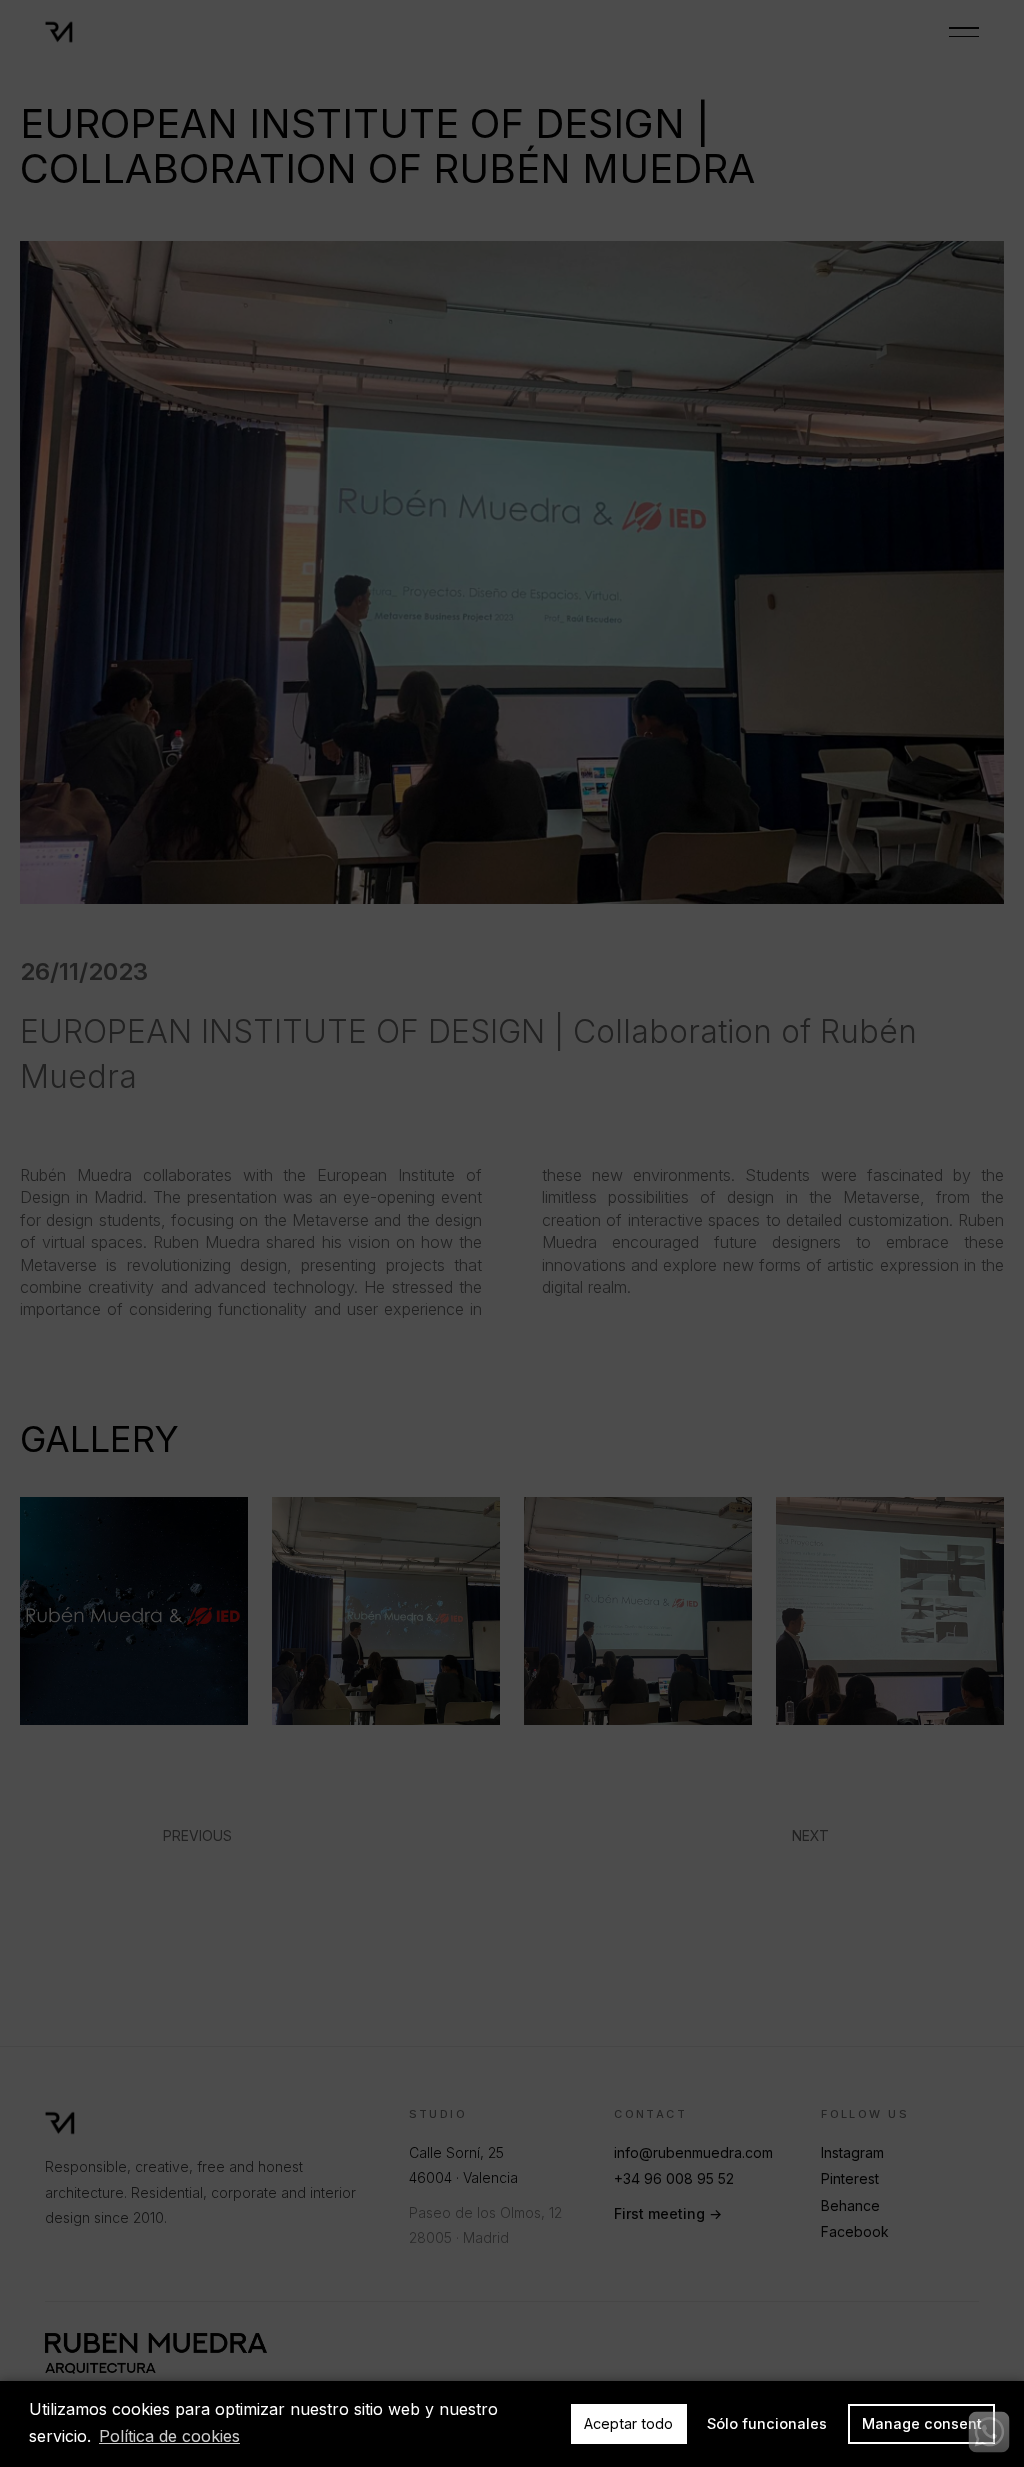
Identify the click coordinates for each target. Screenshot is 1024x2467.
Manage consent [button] (922, 2423)
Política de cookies (169, 2436)
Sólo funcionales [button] (767, 2423)
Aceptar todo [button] (628, 2423)
